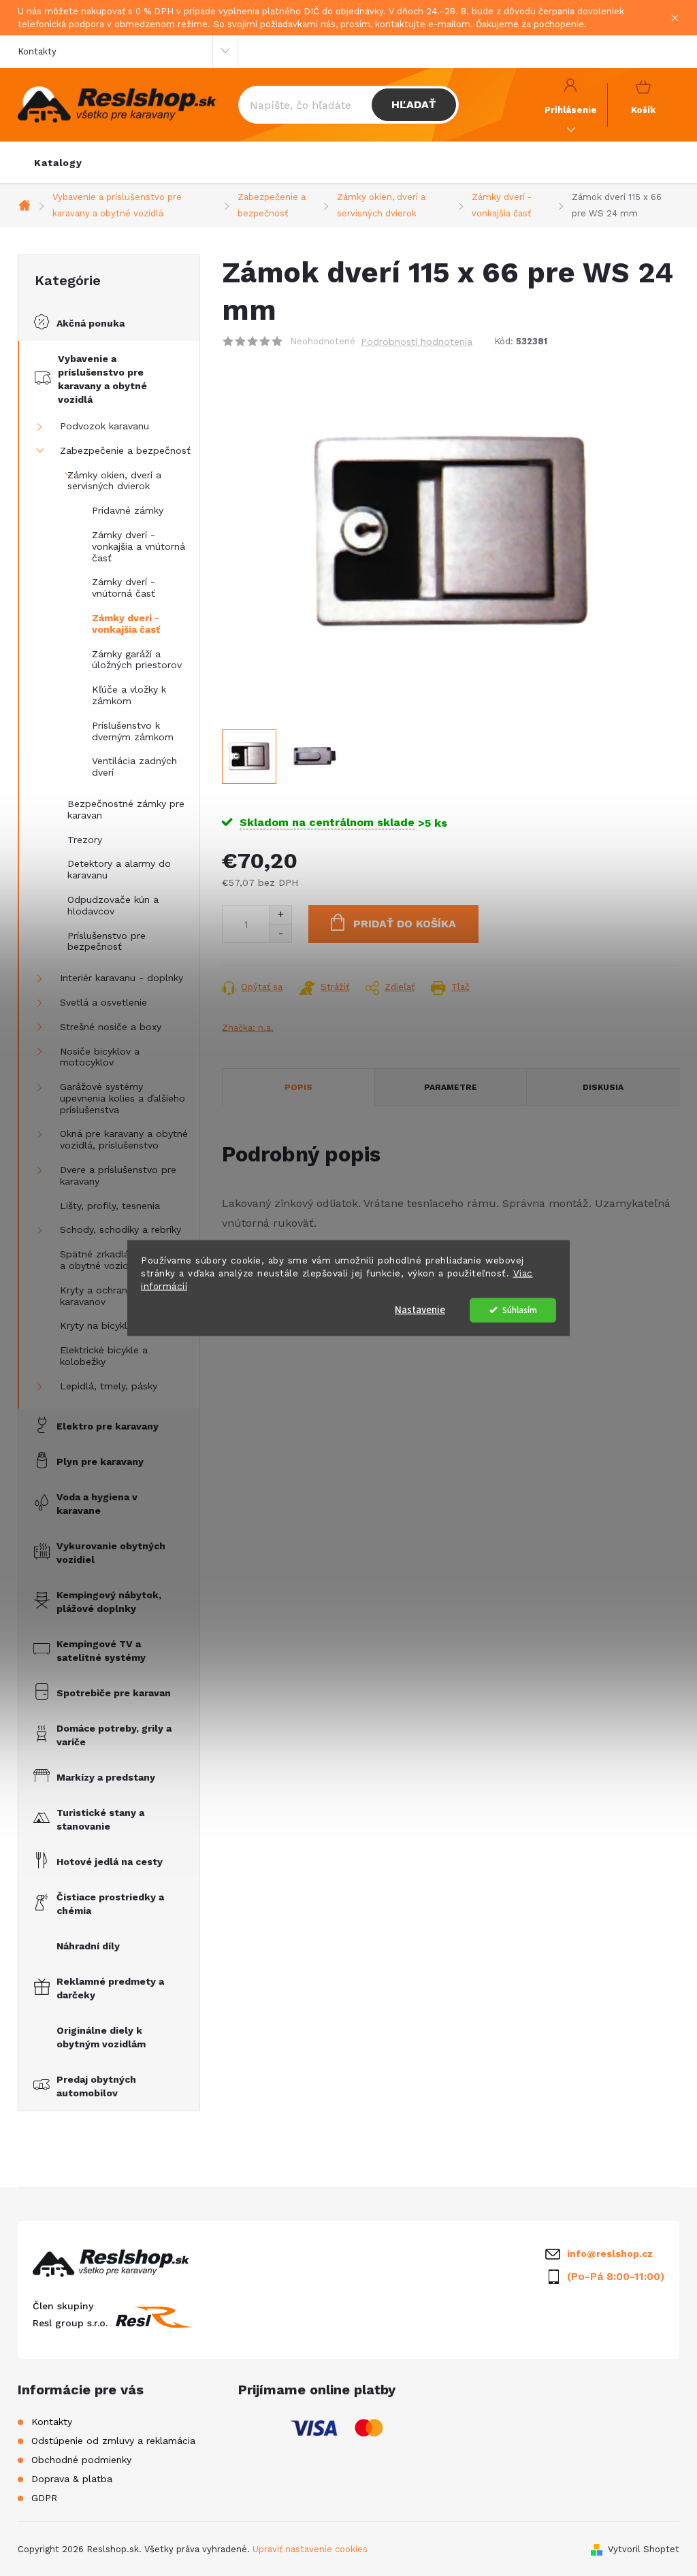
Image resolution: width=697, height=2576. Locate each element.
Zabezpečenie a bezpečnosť (125, 450)
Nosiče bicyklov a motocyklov (100, 1057)
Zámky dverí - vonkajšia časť (126, 624)
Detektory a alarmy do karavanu (119, 869)
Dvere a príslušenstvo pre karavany (118, 1175)
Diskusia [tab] (603, 1087)
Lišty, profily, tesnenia (110, 1206)
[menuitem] (58, 163)
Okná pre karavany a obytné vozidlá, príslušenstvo (124, 1139)
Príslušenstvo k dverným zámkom (133, 731)
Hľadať (414, 104)
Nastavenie (420, 1309)
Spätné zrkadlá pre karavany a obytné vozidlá (125, 1260)
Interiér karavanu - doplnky (121, 978)
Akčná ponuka (91, 323)
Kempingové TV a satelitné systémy (101, 1651)
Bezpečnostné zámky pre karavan (126, 809)
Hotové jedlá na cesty (110, 1862)
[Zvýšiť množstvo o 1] (280, 915)
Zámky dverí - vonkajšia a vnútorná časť (139, 546)
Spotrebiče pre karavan (114, 1693)
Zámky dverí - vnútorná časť (124, 588)
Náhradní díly (88, 1946)
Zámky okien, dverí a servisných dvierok (114, 481)
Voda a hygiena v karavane (97, 1504)
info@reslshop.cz (610, 2253)
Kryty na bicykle (96, 1325)
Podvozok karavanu (104, 426)
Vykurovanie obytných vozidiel (111, 1553)
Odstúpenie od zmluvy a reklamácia (113, 2441)
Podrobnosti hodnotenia (417, 342)
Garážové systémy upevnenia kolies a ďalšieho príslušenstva (123, 1098)
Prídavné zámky (128, 510)
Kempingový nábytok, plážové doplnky (109, 1602)
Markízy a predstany (106, 1777)
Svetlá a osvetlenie (103, 1002)
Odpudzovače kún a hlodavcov (113, 905)
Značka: (248, 1028)
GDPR (44, 2498)
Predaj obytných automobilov (96, 2086)
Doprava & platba (72, 2479)
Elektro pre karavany (108, 1426)
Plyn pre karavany (100, 1462)
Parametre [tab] (451, 1087)
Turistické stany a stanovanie (100, 1819)
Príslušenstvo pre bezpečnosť (107, 941)
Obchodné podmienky (81, 2460)
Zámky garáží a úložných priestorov (137, 660)
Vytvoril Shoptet (644, 2549)
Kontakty (37, 51)
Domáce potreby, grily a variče (114, 1735)
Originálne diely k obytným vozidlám (101, 2037)
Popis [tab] (298, 1087)
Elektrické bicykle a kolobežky (104, 1356)
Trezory (85, 840)
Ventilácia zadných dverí (134, 766)
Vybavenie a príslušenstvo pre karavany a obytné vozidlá (102, 379)
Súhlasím (520, 1309)
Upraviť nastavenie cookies (310, 2549)
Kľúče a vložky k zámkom (129, 695)
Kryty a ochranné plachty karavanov (118, 1296)
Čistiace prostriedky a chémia (110, 1904)
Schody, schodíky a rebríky (120, 1229)
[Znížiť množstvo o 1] (280, 933)
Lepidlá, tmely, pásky (109, 1386)
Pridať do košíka (405, 924)
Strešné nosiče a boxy (111, 1027)
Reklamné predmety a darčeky (110, 1988)
